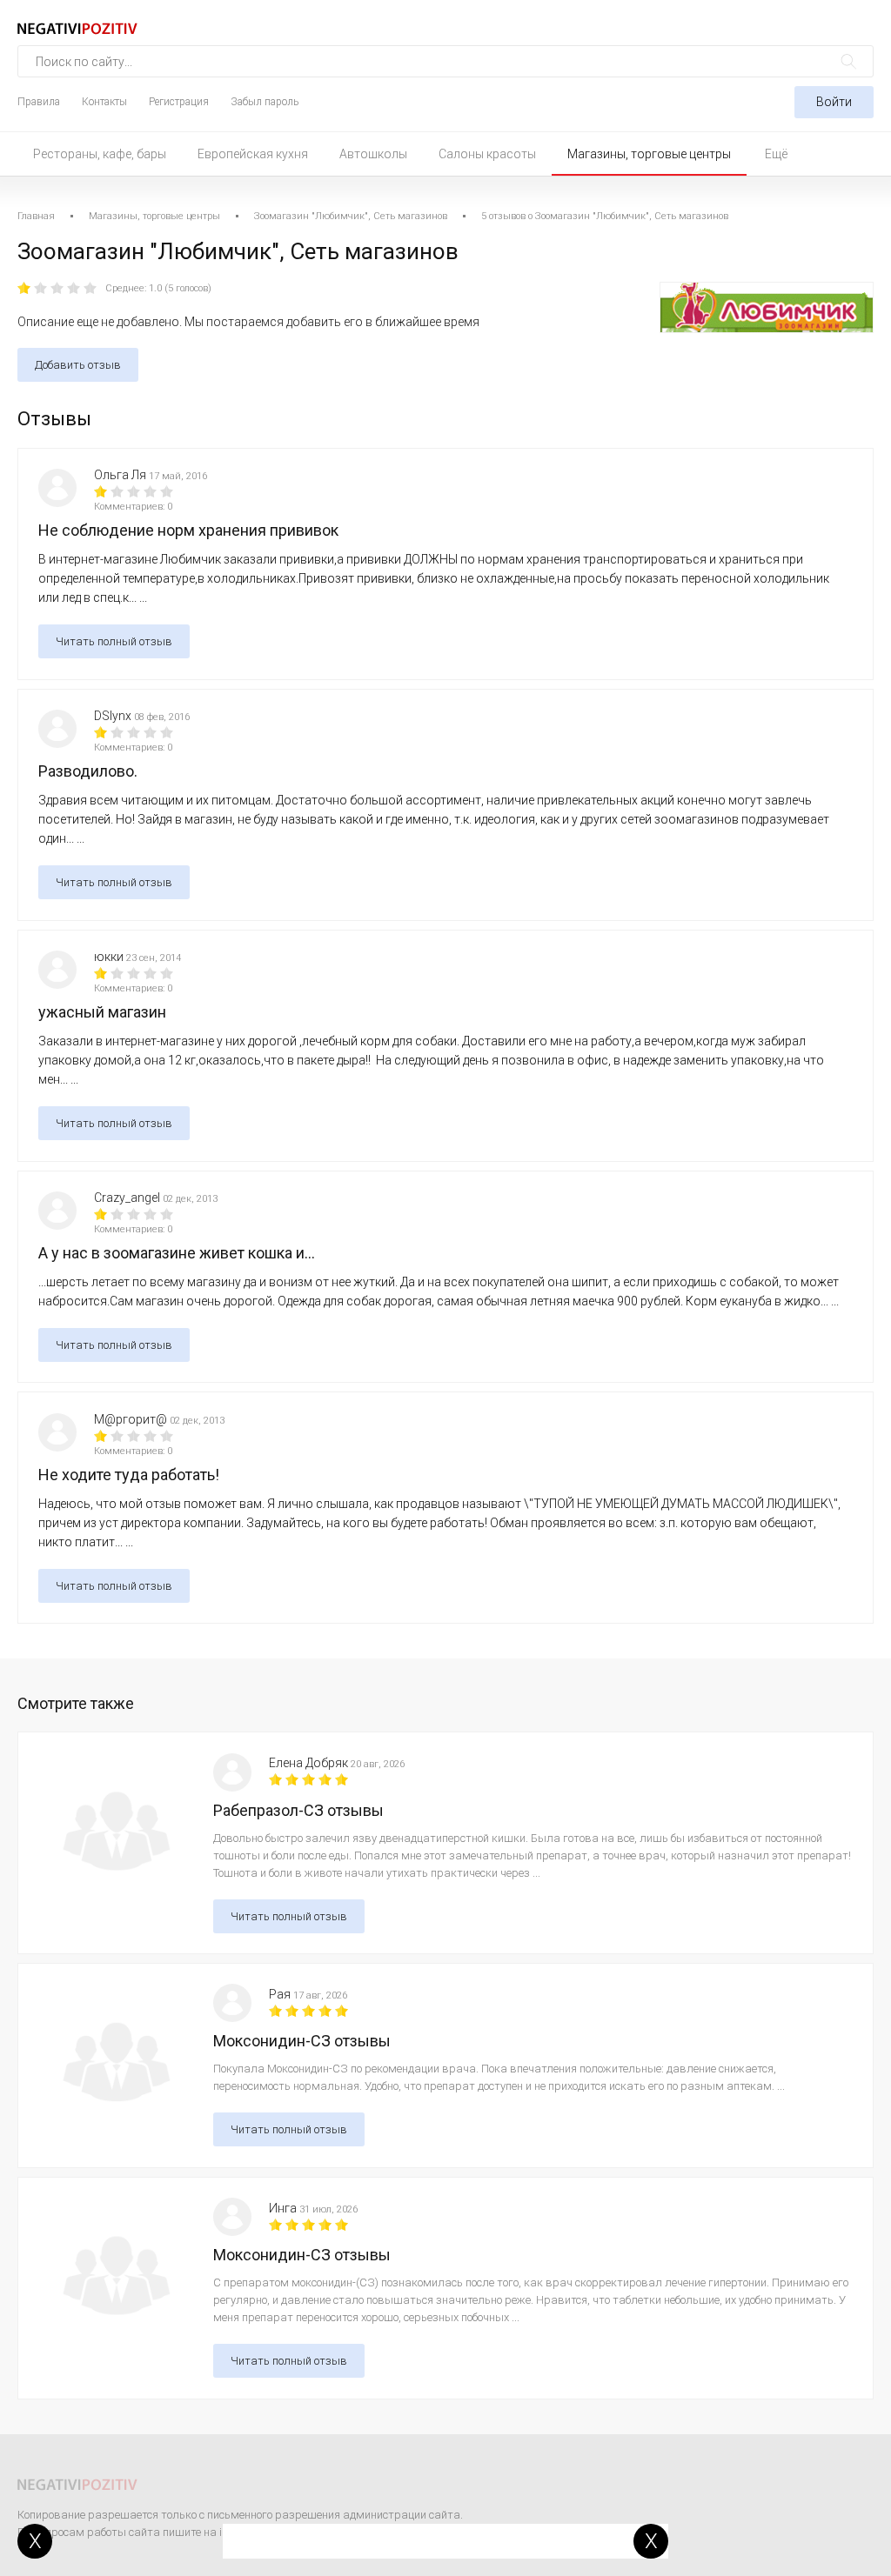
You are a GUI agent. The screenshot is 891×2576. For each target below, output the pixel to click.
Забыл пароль (265, 102)
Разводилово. (88, 771)
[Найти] (849, 61)
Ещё (776, 154)
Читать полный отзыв (114, 641)
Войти (834, 102)
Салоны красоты (487, 154)
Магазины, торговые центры (649, 154)
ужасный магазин (102, 1012)
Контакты (104, 102)
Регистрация (179, 102)
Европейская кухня (253, 154)
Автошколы (373, 154)
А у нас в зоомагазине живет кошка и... (177, 1253)
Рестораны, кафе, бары (100, 154)
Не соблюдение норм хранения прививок (188, 530)
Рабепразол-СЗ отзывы (298, 1810)
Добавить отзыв (78, 365)
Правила (39, 102)
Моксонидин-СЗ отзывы (302, 2041)
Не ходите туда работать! (129, 1475)
